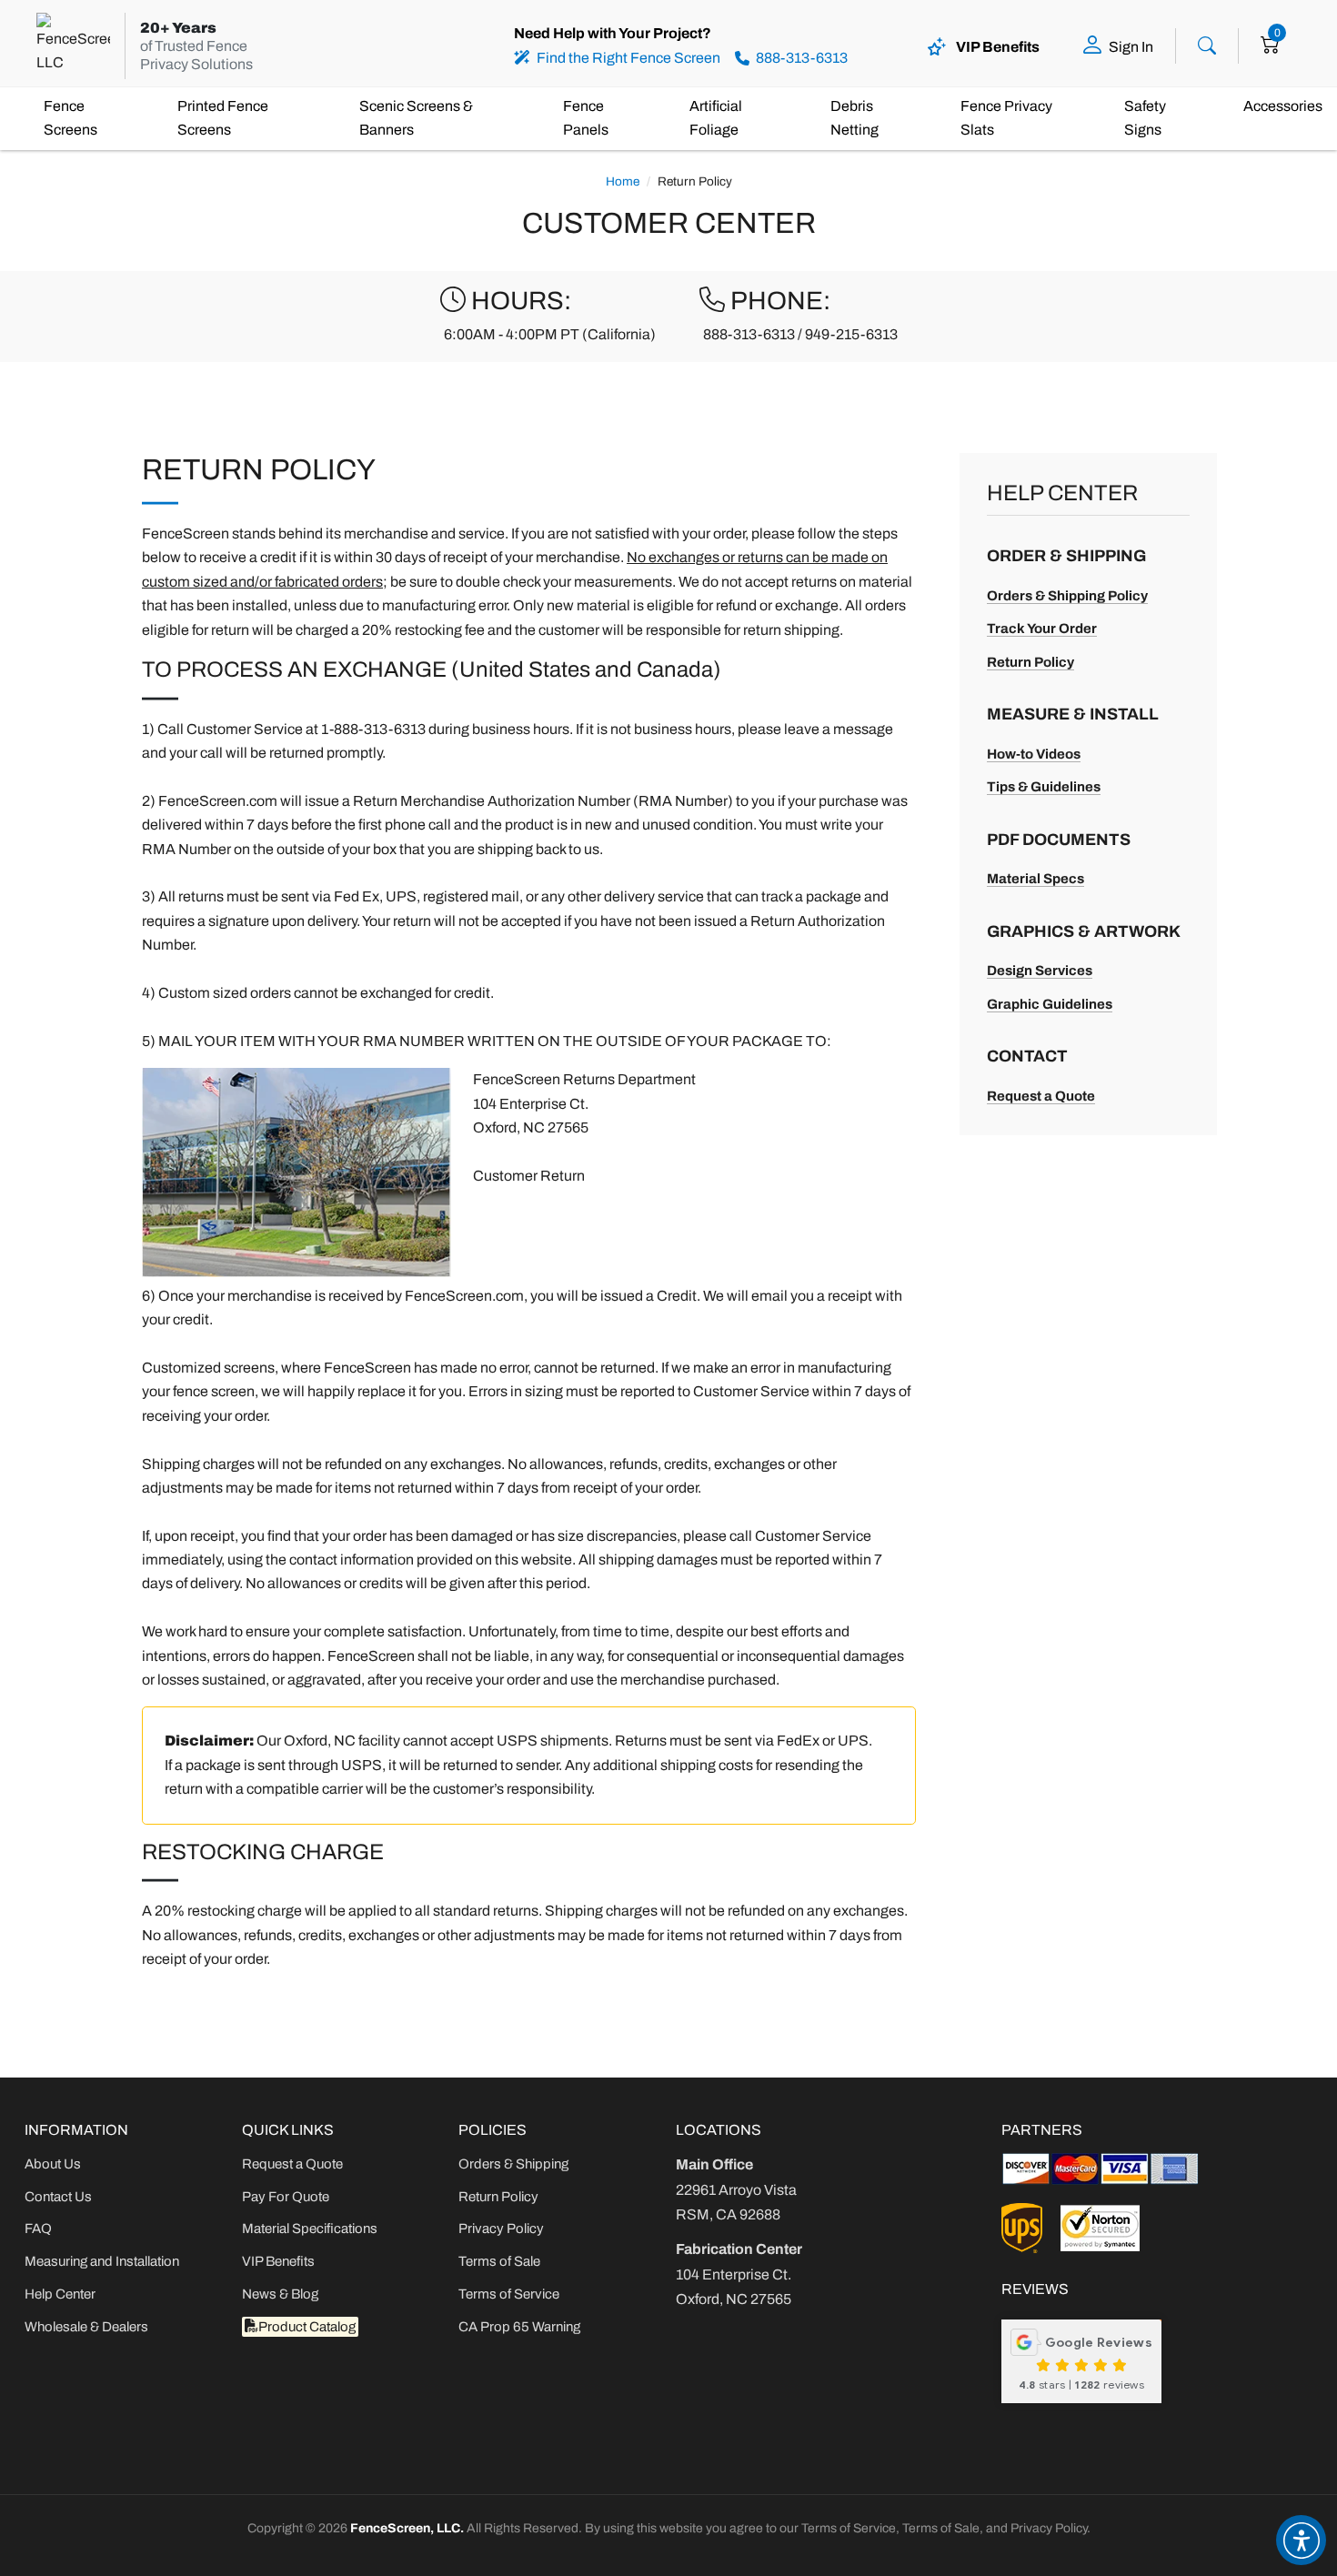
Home (623, 181)
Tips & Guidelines (1044, 787)
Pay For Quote (286, 2197)
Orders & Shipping (513, 2164)
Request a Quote (1041, 1096)
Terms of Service (509, 2294)
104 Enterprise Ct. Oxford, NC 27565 (739, 2274)
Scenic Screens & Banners (416, 118)
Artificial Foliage (716, 118)
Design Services (1040, 971)
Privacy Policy (501, 2229)
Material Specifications (310, 2229)
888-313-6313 (749, 334)
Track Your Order (1042, 629)
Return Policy (1030, 662)
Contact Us (58, 2197)
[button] (1301, 2540)
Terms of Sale (499, 2261)
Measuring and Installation (102, 2261)
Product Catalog (307, 2327)
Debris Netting (854, 118)
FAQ (38, 2229)
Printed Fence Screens (223, 118)
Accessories (1283, 106)
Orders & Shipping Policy (1067, 596)
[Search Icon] (1207, 44)
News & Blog (280, 2294)
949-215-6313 (851, 334)
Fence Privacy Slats (1006, 118)
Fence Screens (70, 118)
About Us (53, 2164)
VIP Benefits (278, 2261)
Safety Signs (1145, 118)
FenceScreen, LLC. (407, 2528)
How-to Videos (1034, 754)
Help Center (60, 2294)
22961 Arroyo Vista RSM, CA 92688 (736, 2189)
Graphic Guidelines (1050, 1004)
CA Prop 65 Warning (519, 2327)
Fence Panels (586, 118)
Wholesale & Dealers (86, 2327)
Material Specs (1035, 879)
